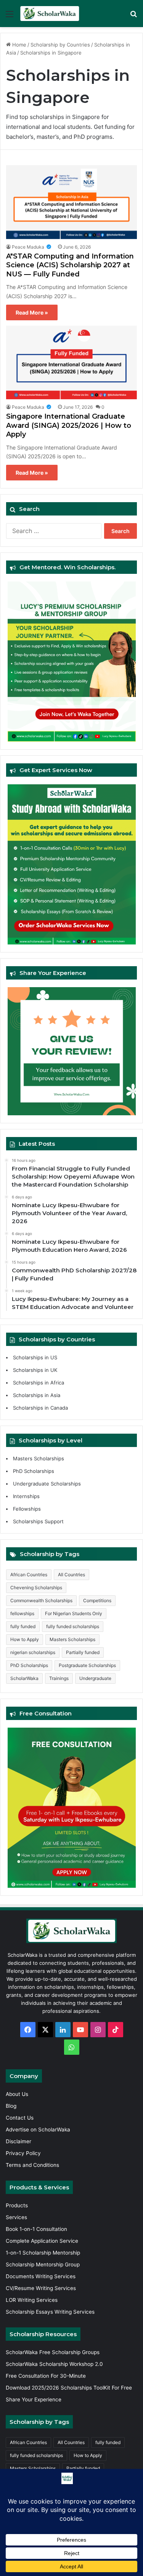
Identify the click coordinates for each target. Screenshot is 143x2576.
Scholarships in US (35, 1357)
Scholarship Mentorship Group (43, 2264)
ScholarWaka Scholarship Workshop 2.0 (54, 2364)
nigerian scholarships (33, 1652)
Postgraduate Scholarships (87, 1665)
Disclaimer (18, 2141)
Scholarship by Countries (60, 45)
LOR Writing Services (32, 2300)
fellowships (22, 1613)
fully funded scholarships (73, 1626)
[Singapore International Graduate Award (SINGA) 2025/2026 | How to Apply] (71, 363)
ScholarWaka (24, 1678)
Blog (11, 2106)
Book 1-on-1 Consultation (36, 2229)
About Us (17, 2094)
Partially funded (83, 1652)
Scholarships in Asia (37, 1395)
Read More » (32, 312)
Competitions (97, 1600)
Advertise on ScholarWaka (39, 2130)
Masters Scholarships (39, 1458)
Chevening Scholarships (36, 1588)
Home (18, 45)
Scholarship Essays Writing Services (50, 2312)
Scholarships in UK (35, 1370)
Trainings (59, 1678)
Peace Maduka (28, 247)
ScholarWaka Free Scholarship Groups (53, 2352)
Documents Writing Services (41, 2276)
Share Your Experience (34, 2399)
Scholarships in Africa (39, 1383)
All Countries (71, 1575)
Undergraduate (95, 1678)
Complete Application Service (42, 2241)
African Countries (29, 1575)
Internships (26, 1496)
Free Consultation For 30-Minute (46, 2376)
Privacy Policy (23, 2153)
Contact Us (20, 2118)
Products (17, 2205)
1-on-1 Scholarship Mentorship (43, 2253)
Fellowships (27, 1509)
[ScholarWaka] (50, 14)
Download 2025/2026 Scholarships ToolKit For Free (69, 2388)
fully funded (23, 1626)
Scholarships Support (38, 1521)
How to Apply (25, 1639)
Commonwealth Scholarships (41, 1600)
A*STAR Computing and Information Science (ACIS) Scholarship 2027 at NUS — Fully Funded (70, 265)
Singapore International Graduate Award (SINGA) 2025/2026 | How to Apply (69, 425)
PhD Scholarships (34, 1471)
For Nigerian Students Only (74, 1613)
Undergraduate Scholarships (47, 1484)
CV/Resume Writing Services (41, 2288)
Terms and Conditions (32, 2165)
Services (16, 2217)
